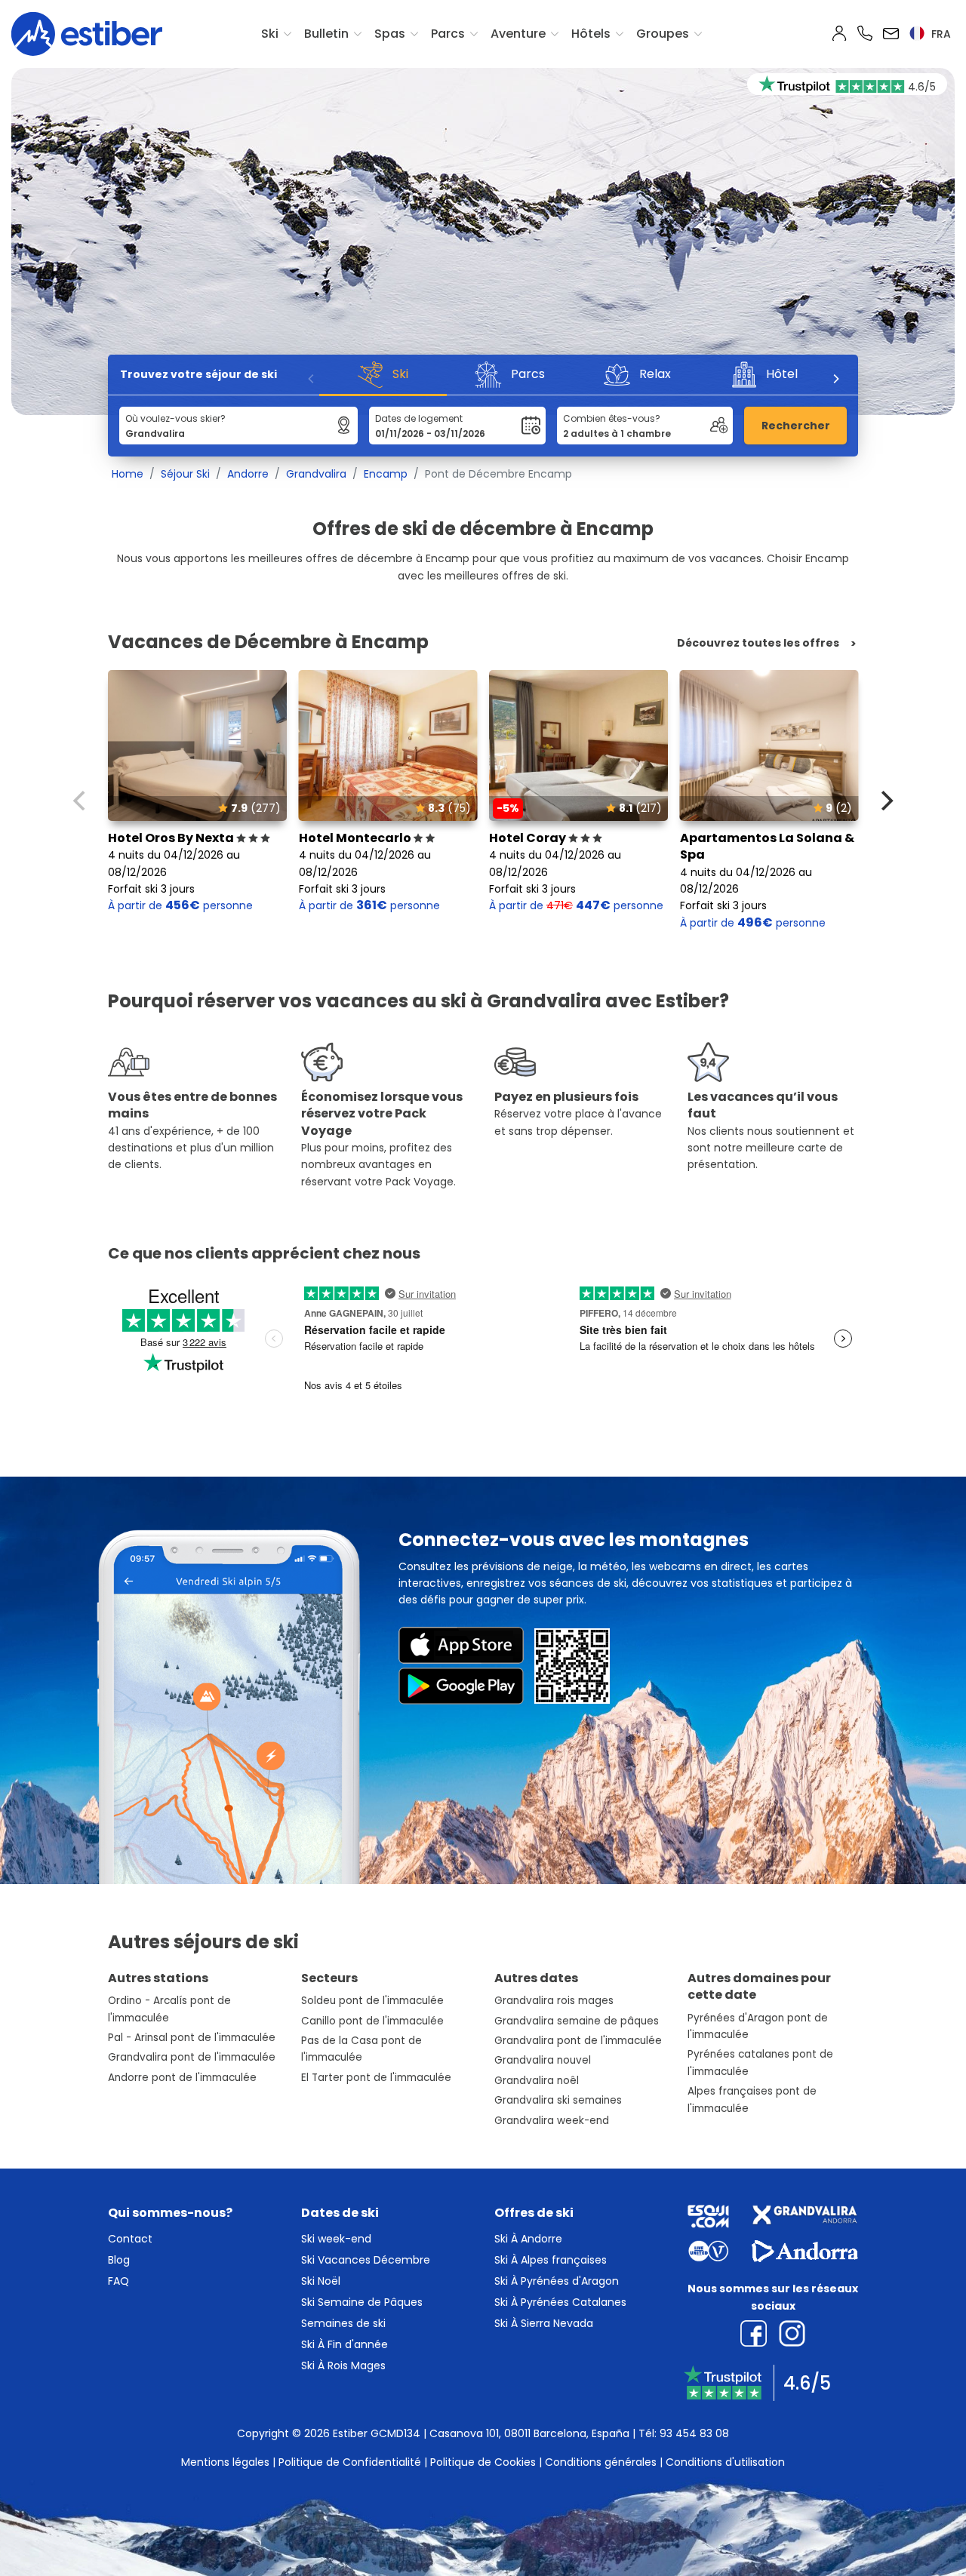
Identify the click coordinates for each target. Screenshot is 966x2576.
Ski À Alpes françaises (551, 2260)
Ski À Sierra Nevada (544, 2323)
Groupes (663, 34)
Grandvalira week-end (552, 2121)
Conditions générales (601, 2462)
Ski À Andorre (528, 2239)
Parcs (448, 34)
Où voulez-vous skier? (175, 418)
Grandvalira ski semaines (558, 2100)
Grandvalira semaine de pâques (577, 2021)
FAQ (118, 2281)
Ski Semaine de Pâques (362, 2302)
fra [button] (940, 34)
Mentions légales (225, 2462)
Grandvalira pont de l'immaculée (192, 2057)
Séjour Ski (185, 474)
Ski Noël (321, 2281)
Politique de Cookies (483, 2462)
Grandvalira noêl (537, 2081)
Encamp (386, 474)
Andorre (248, 474)
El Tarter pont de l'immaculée (376, 2078)
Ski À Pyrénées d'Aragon (557, 2281)
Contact (130, 2239)
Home (128, 474)
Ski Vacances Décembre (366, 2260)
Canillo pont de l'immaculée (372, 2021)
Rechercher (796, 426)
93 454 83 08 (694, 2433)
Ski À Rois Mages (343, 2365)
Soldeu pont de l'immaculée (372, 2001)
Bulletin (326, 34)
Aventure (518, 34)
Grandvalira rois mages (554, 2001)
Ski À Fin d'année (345, 2344)
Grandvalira (316, 474)
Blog (119, 2260)
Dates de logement (419, 418)
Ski (270, 34)
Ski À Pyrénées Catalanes (560, 2302)
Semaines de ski (343, 2323)
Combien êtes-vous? (612, 418)
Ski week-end (336, 2239)
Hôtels (591, 34)
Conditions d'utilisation (725, 2462)
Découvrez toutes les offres (758, 643)
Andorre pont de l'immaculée (182, 2078)
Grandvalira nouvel (543, 2060)
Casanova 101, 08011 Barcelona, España (529, 2433)
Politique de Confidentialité (350, 2462)
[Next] (835, 379)
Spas (390, 34)
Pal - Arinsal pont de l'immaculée (192, 2038)
